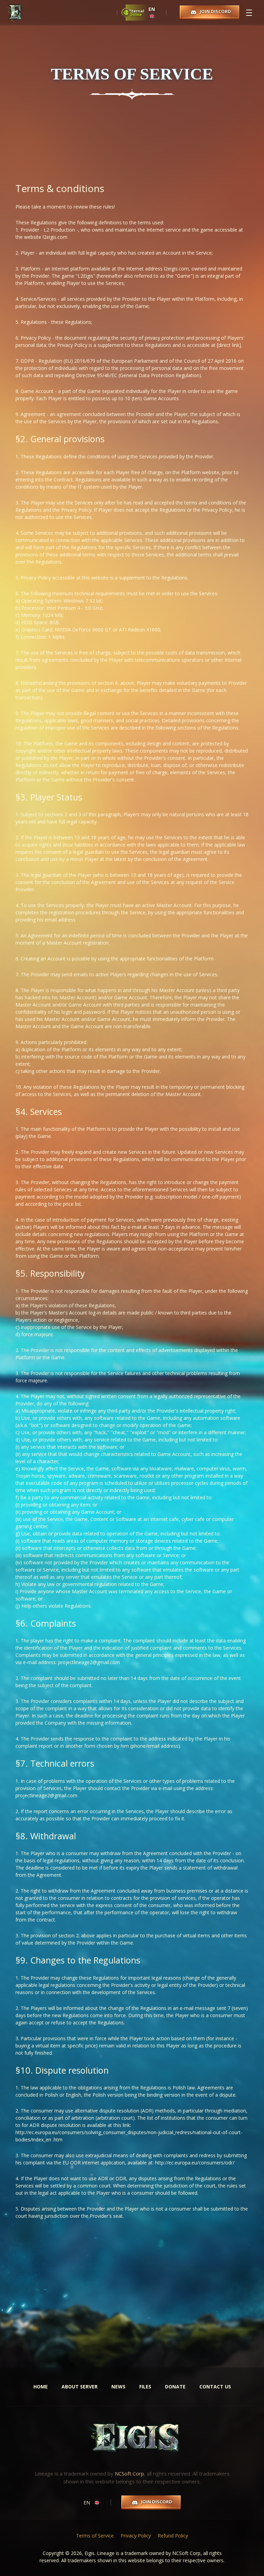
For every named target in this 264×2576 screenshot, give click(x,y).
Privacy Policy (136, 2536)
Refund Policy (173, 2536)
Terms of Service (95, 2536)
